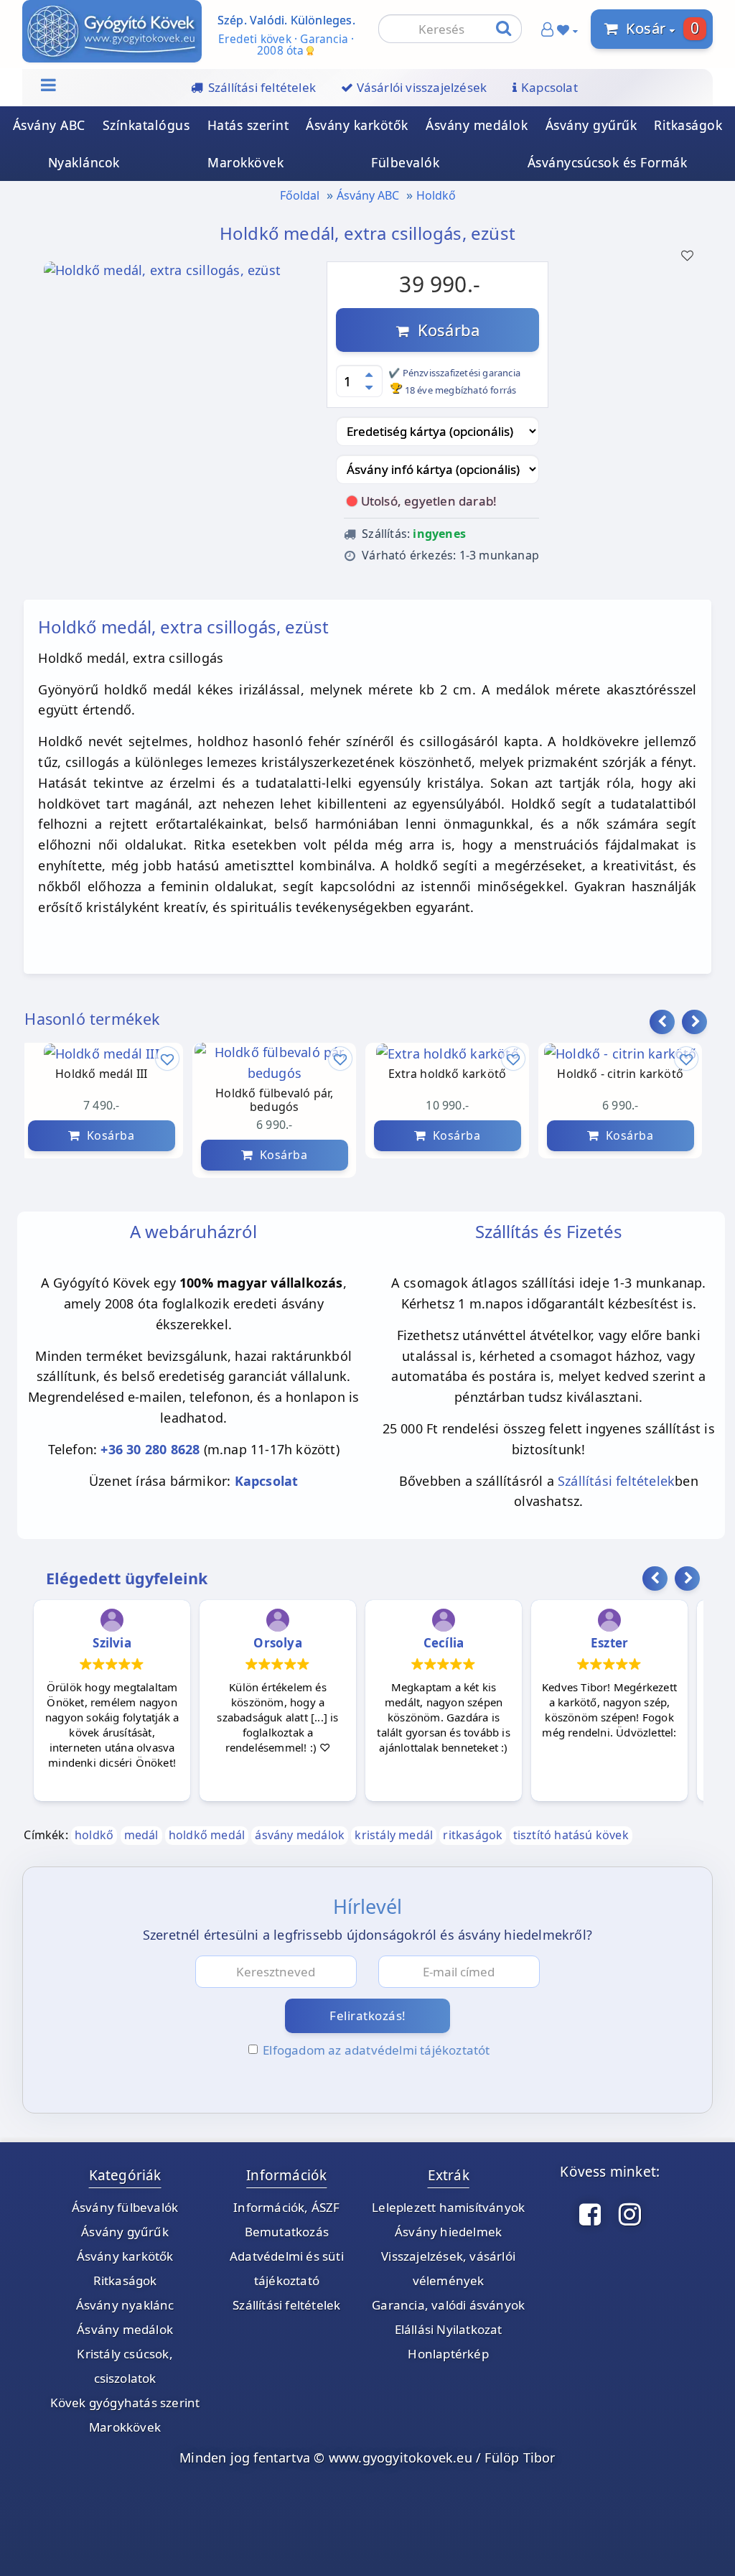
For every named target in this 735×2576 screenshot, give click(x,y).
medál (141, 1835)
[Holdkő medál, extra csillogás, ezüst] (162, 274)
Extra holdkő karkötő (447, 1074)
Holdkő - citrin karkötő (620, 1074)
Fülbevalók (405, 162)
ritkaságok (473, 1835)
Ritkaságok (688, 125)
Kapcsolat (267, 1481)
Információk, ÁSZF (286, 2207)
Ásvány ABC (49, 125)
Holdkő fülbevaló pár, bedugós (274, 1100)
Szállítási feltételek (616, 1481)
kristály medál (394, 1835)
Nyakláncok (84, 162)
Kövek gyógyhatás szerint (125, 2403)
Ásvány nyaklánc (125, 2305)
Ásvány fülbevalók (125, 2207)
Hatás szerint (248, 125)
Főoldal (300, 195)
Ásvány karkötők (357, 125)
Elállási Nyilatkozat (449, 2329)
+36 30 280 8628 (150, 1449)
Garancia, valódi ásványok (448, 2305)
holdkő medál (207, 1835)
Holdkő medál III (101, 1074)
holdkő (94, 1835)
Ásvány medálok (477, 125)
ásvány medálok (300, 1835)
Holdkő (436, 195)
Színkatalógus (146, 125)
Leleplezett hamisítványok (448, 2207)
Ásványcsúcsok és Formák (608, 162)
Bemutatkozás (287, 2232)
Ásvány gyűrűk (591, 125)
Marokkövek (245, 162)
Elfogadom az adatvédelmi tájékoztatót (376, 2050)
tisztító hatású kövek (571, 1835)
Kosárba (444, 330)
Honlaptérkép (448, 2354)
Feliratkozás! (368, 2015)
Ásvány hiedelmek (448, 2232)
